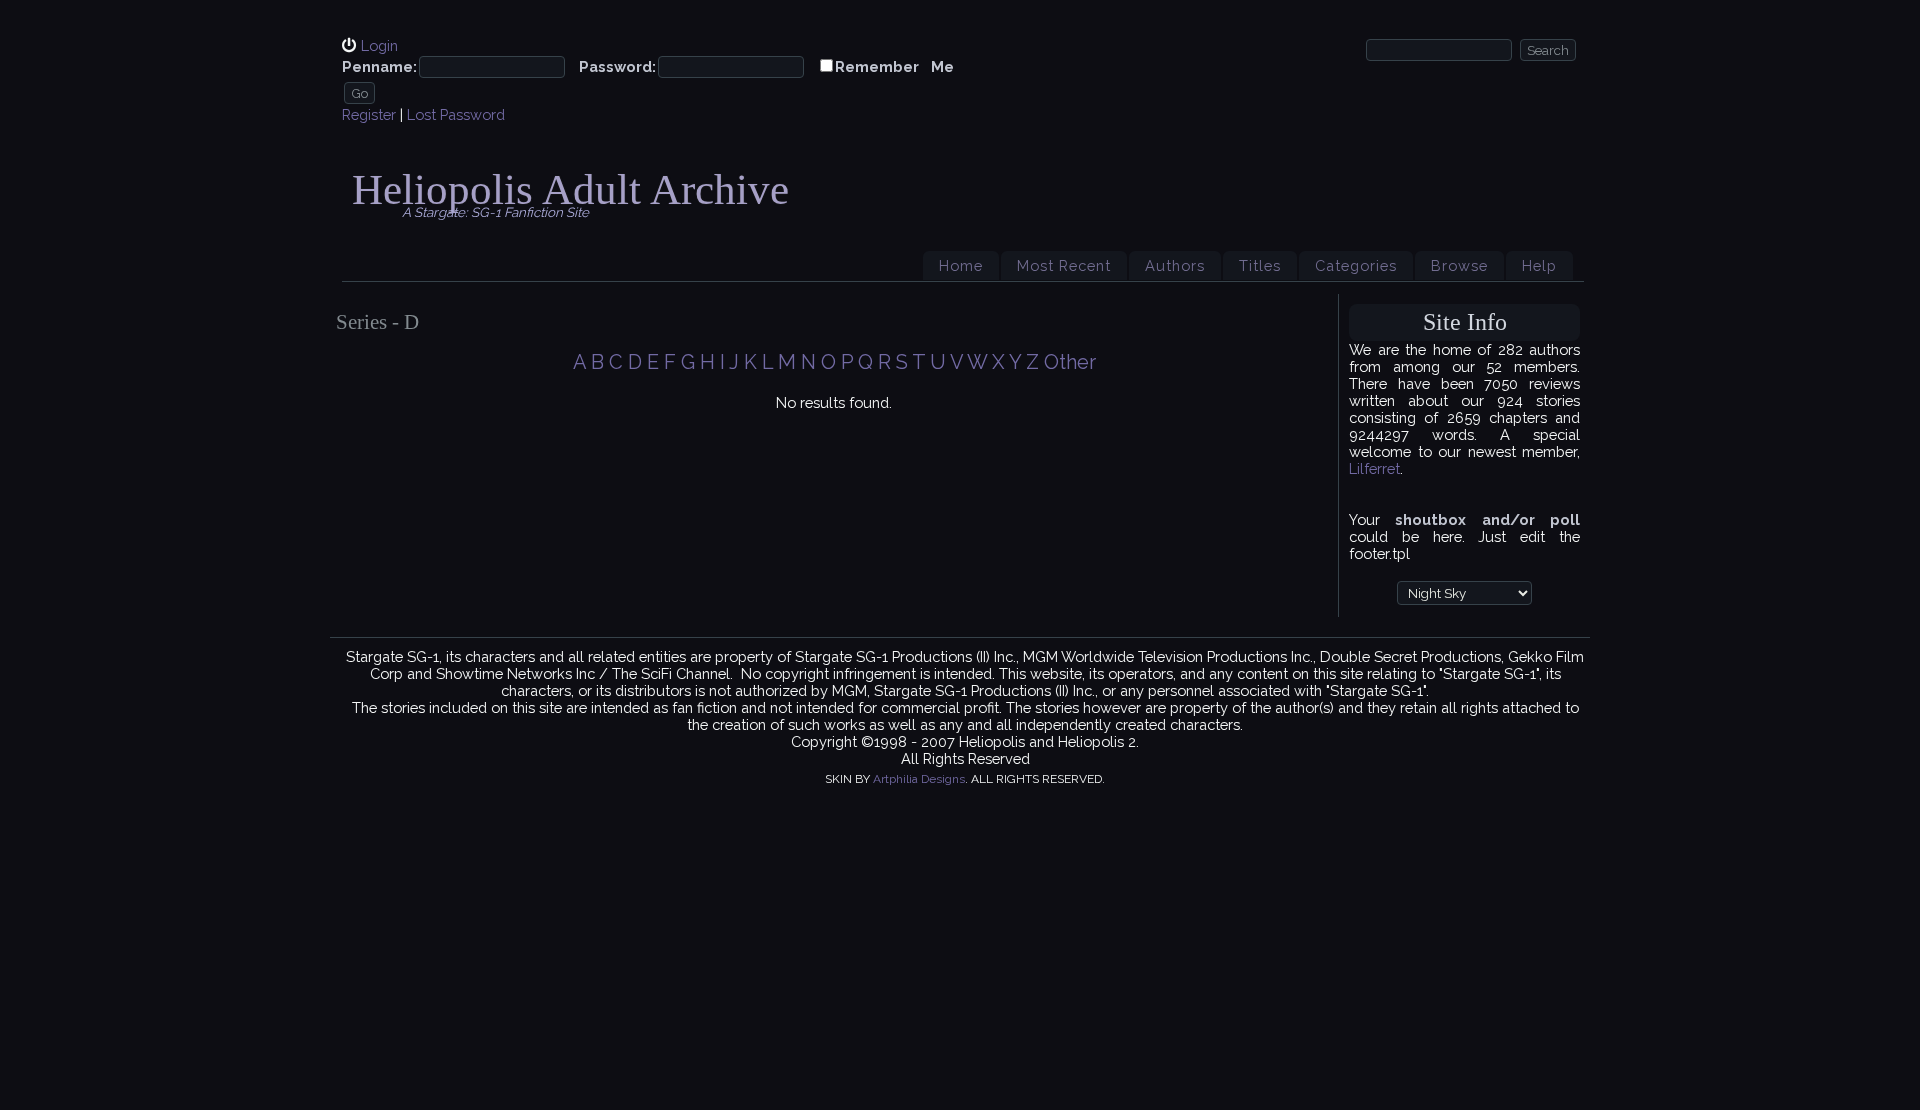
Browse (1459, 265)
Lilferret (1374, 468)
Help (1539, 265)
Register (369, 114)
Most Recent (1064, 265)
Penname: (379, 66)
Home (961, 265)
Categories (1356, 265)
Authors (1175, 265)
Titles (1260, 265)
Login (379, 45)
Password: (617, 66)
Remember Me (894, 66)
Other (1070, 362)
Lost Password (456, 114)
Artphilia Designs (919, 779)
